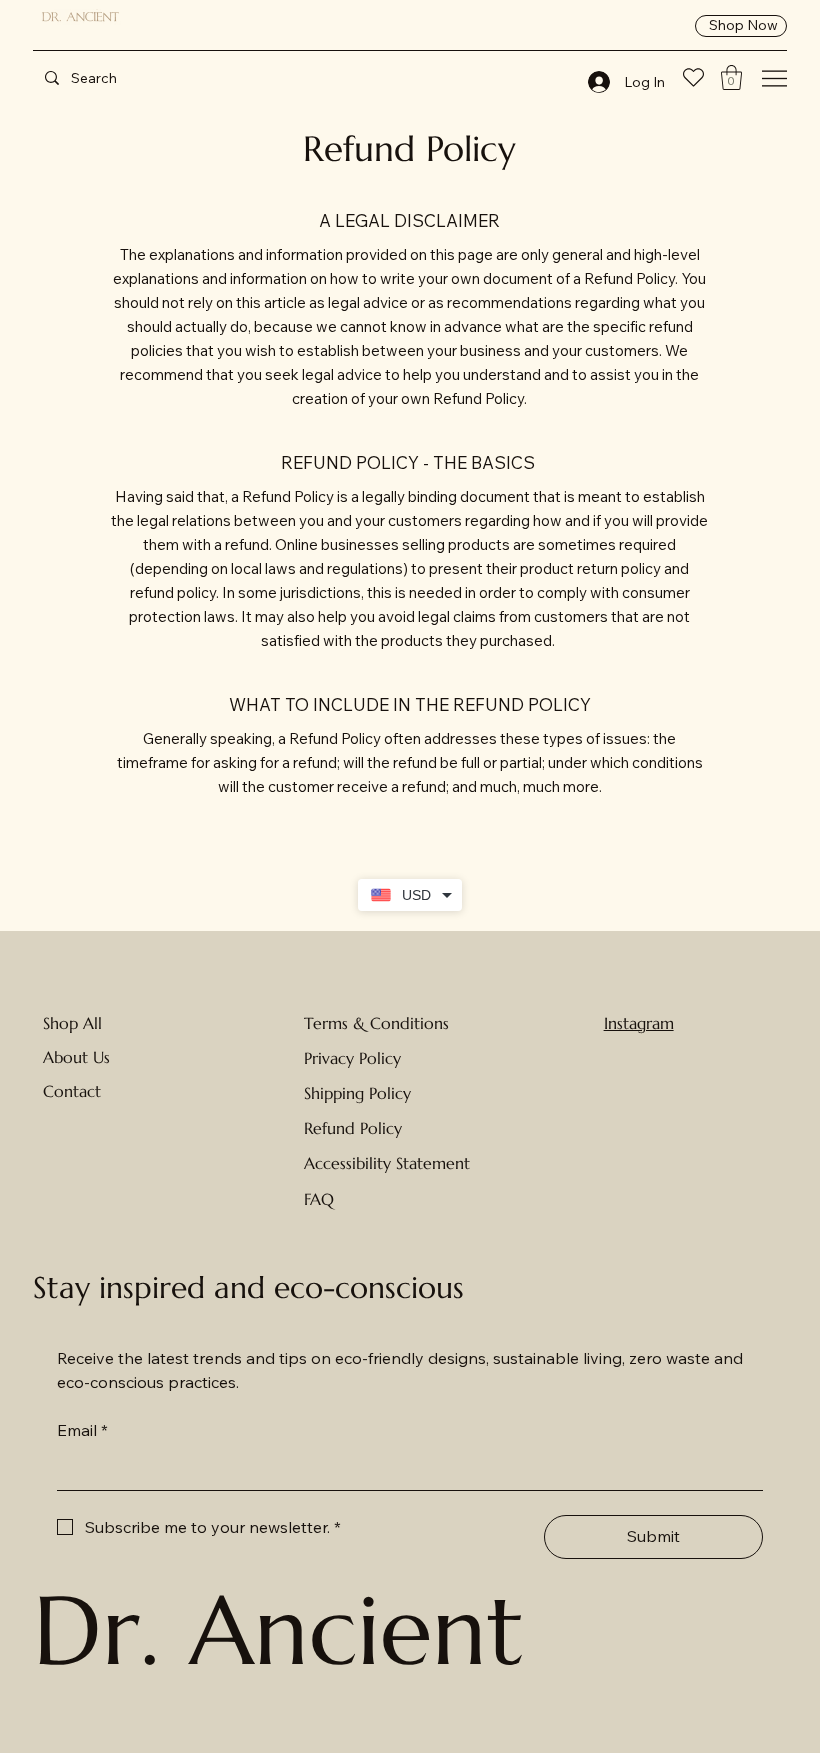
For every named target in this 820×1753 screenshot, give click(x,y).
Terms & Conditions (376, 1023)
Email (82, 1430)
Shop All (72, 1023)
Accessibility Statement (387, 1163)
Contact (72, 1091)
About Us (76, 1057)
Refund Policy (353, 1128)
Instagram (639, 1023)
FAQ (319, 1199)
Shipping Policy (357, 1093)
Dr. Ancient (278, 1630)
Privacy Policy (352, 1058)
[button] (731, 77)
